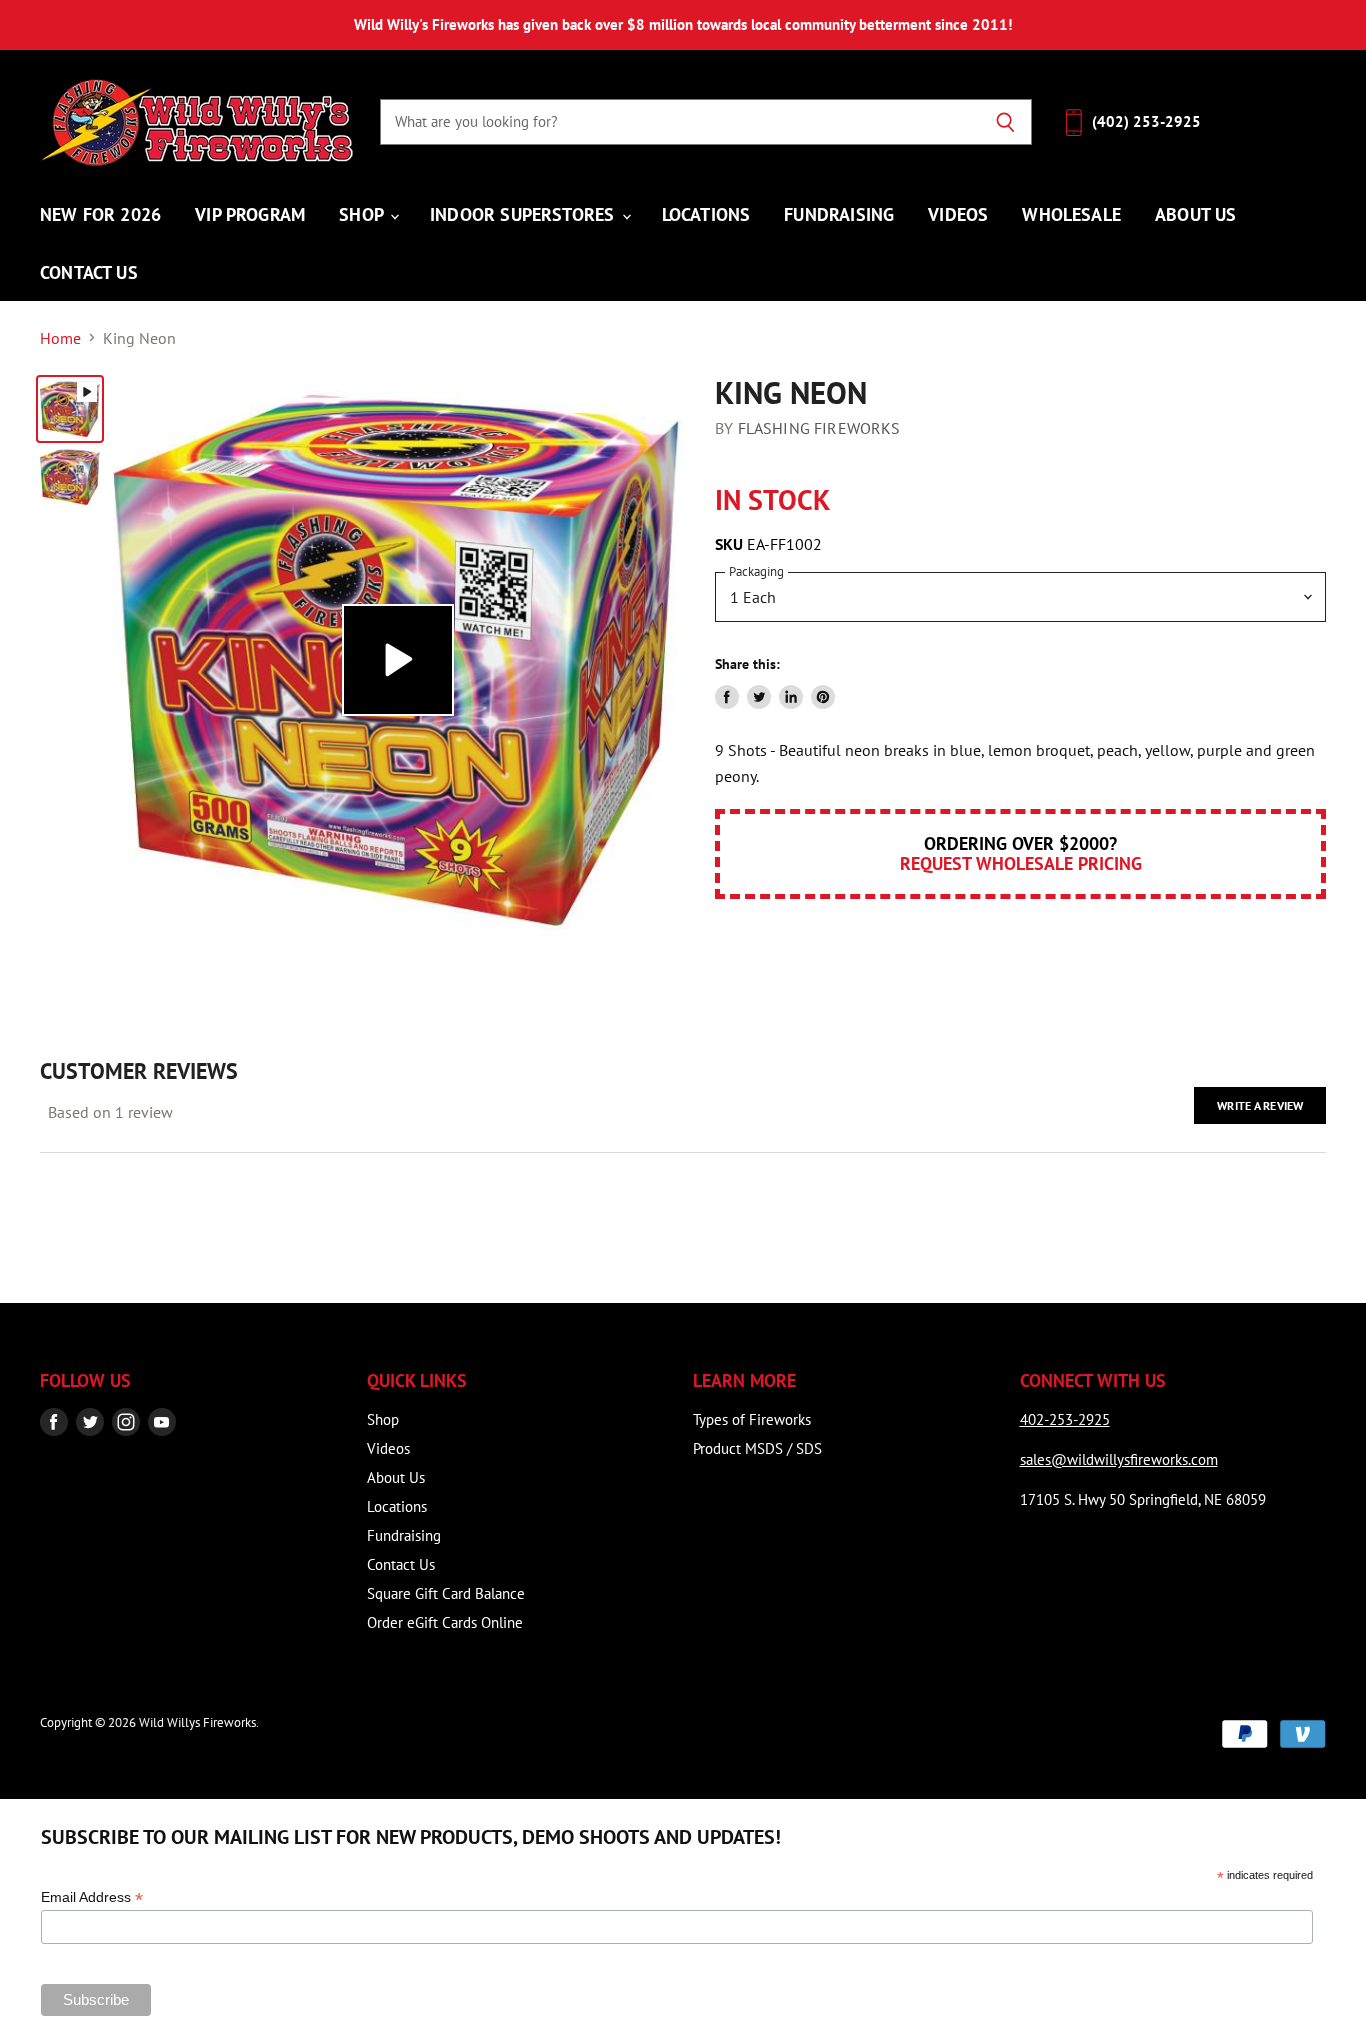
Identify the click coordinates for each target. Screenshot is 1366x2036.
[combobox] (679, 122)
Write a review (1260, 1105)
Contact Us (89, 272)
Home (60, 338)
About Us (1195, 214)
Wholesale (1071, 214)
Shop (363, 214)
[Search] (1005, 122)
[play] (398, 660)
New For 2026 (100, 214)
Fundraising (839, 214)
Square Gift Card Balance (446, 1593)
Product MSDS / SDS (757, 1448)
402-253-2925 (1065, 1419)
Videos (958, 214)
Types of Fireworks (752, 1419)
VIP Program (250, 214)
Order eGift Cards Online (445, 1622)
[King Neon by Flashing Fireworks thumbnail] (70, 409)
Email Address (92, 1897)
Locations (706, 214)
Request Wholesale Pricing (1021, 863)
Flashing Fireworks (819, 428)
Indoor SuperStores (524, 214)
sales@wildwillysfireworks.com (1119, 1459)
